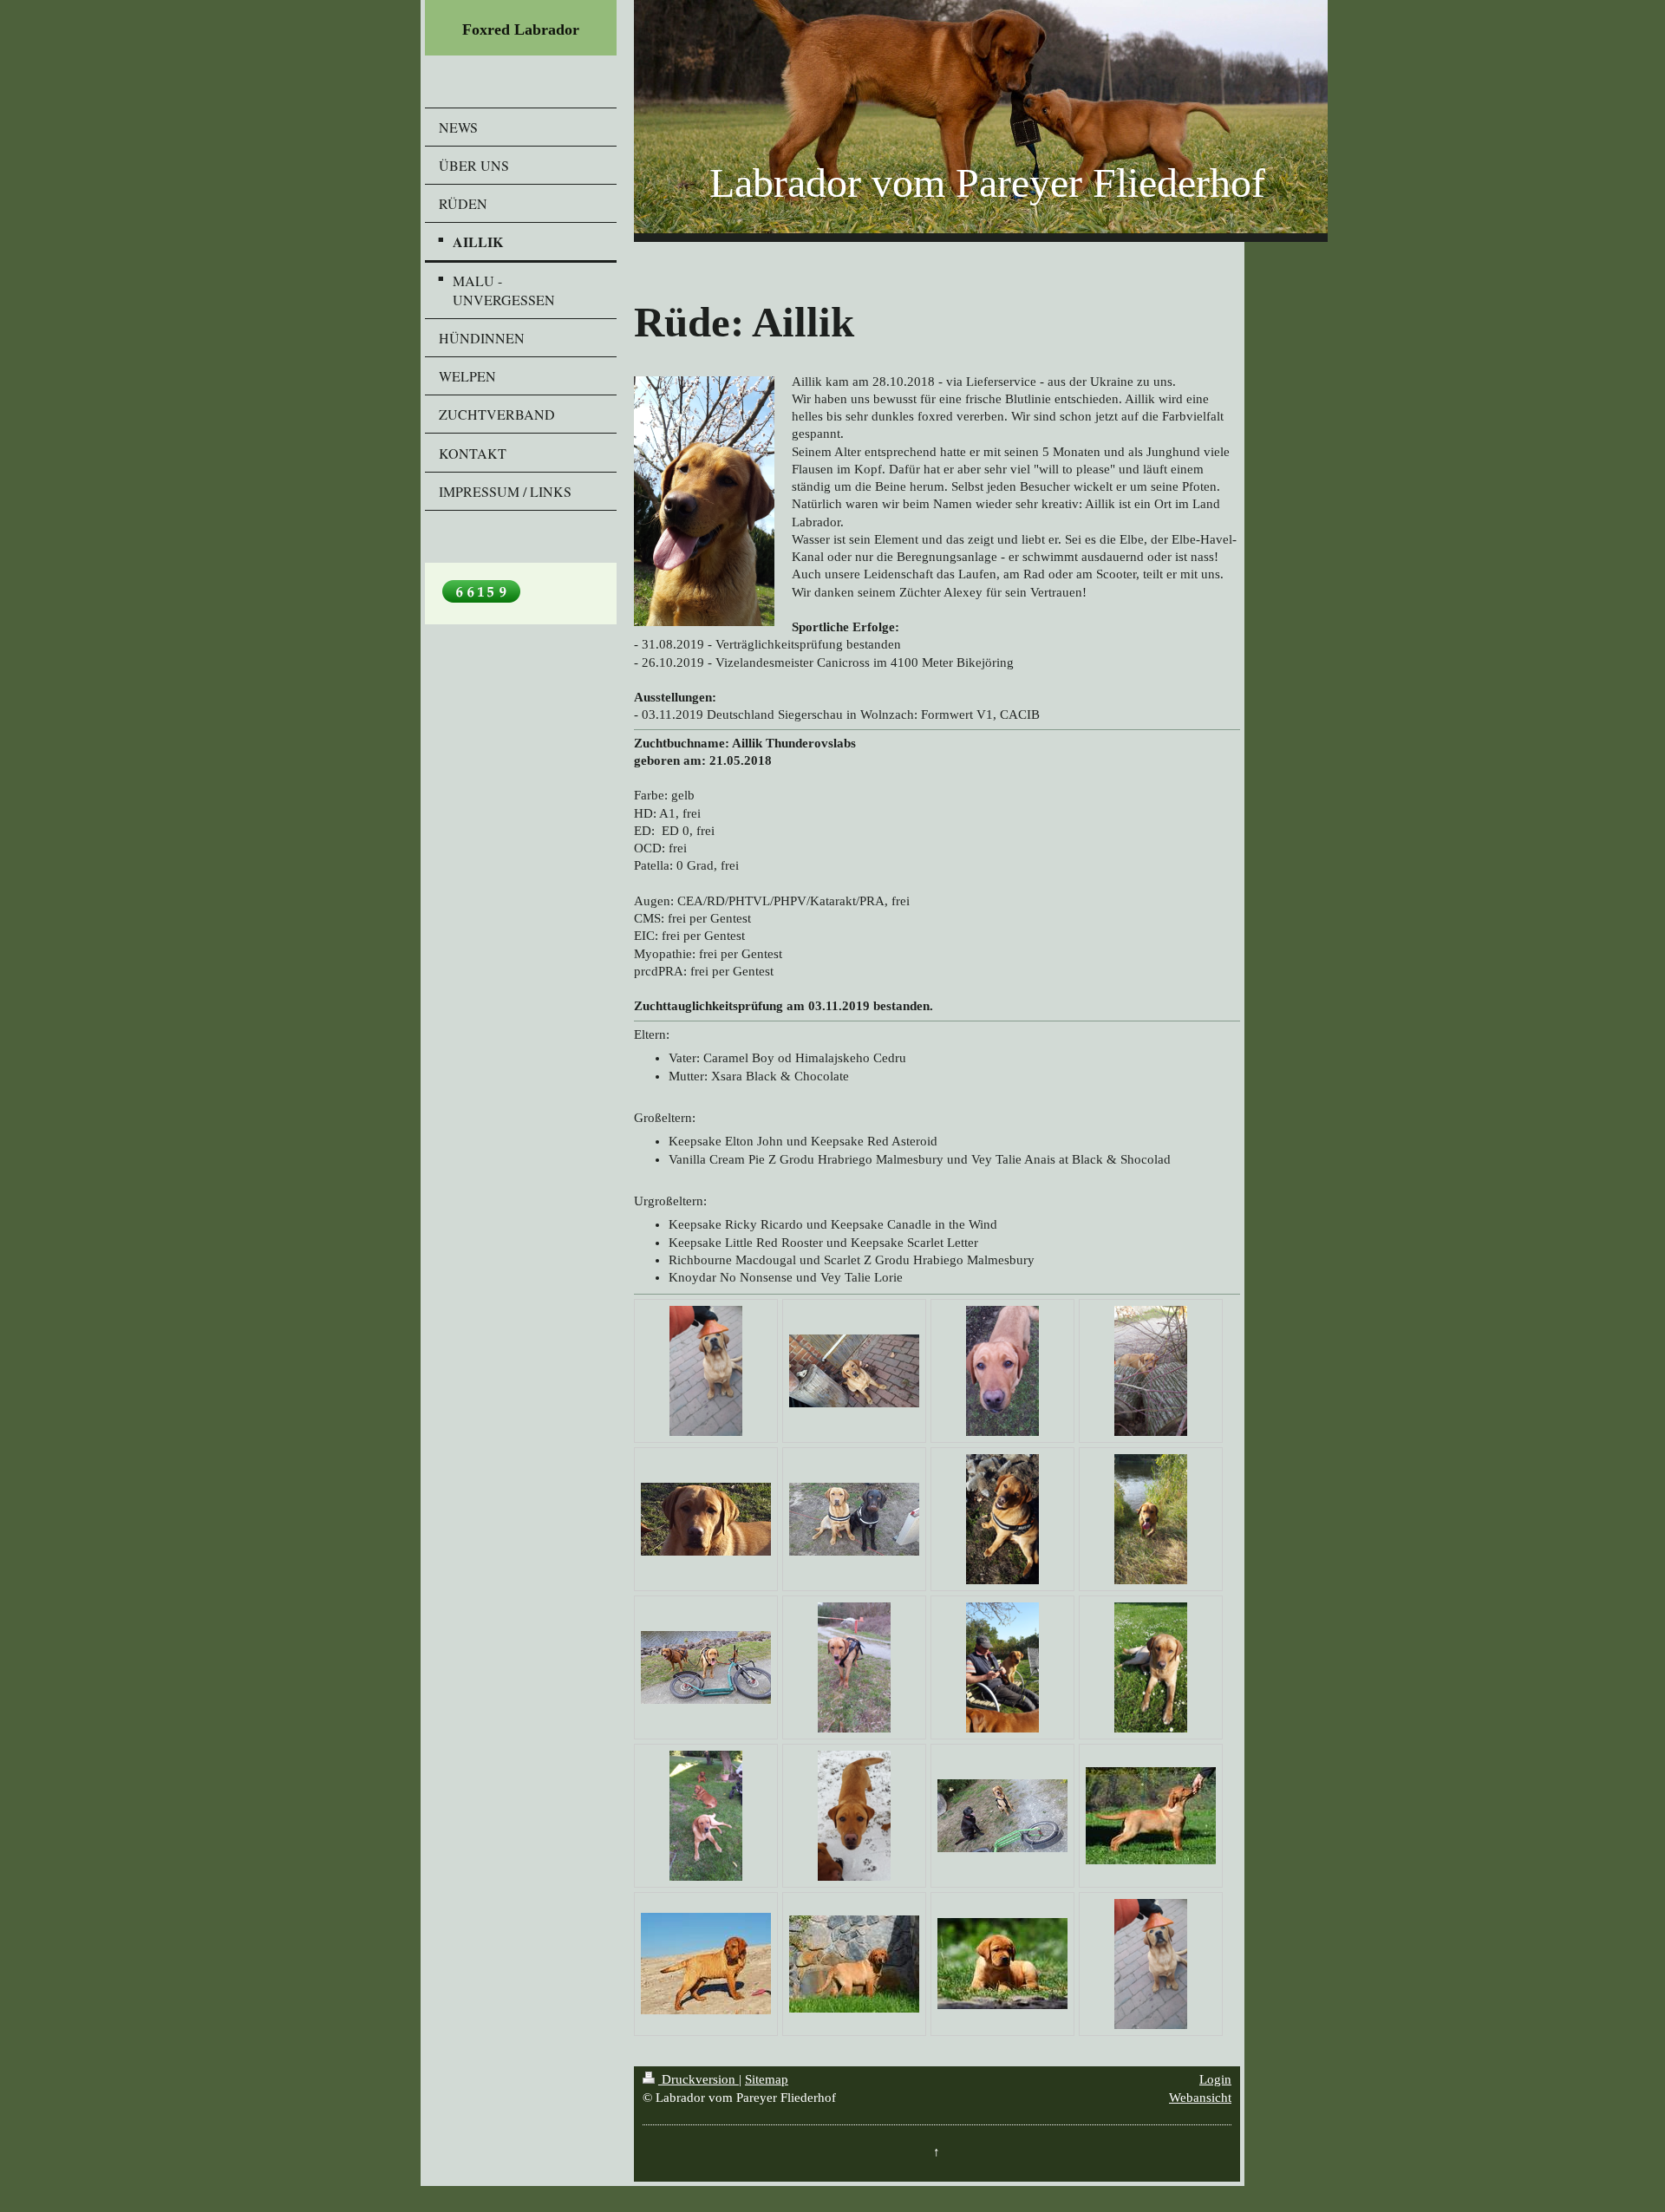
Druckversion (699, 2079)
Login (1215, 2079)
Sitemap (767, 2079)
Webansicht (1200, 2098)
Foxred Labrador (521, 29)
